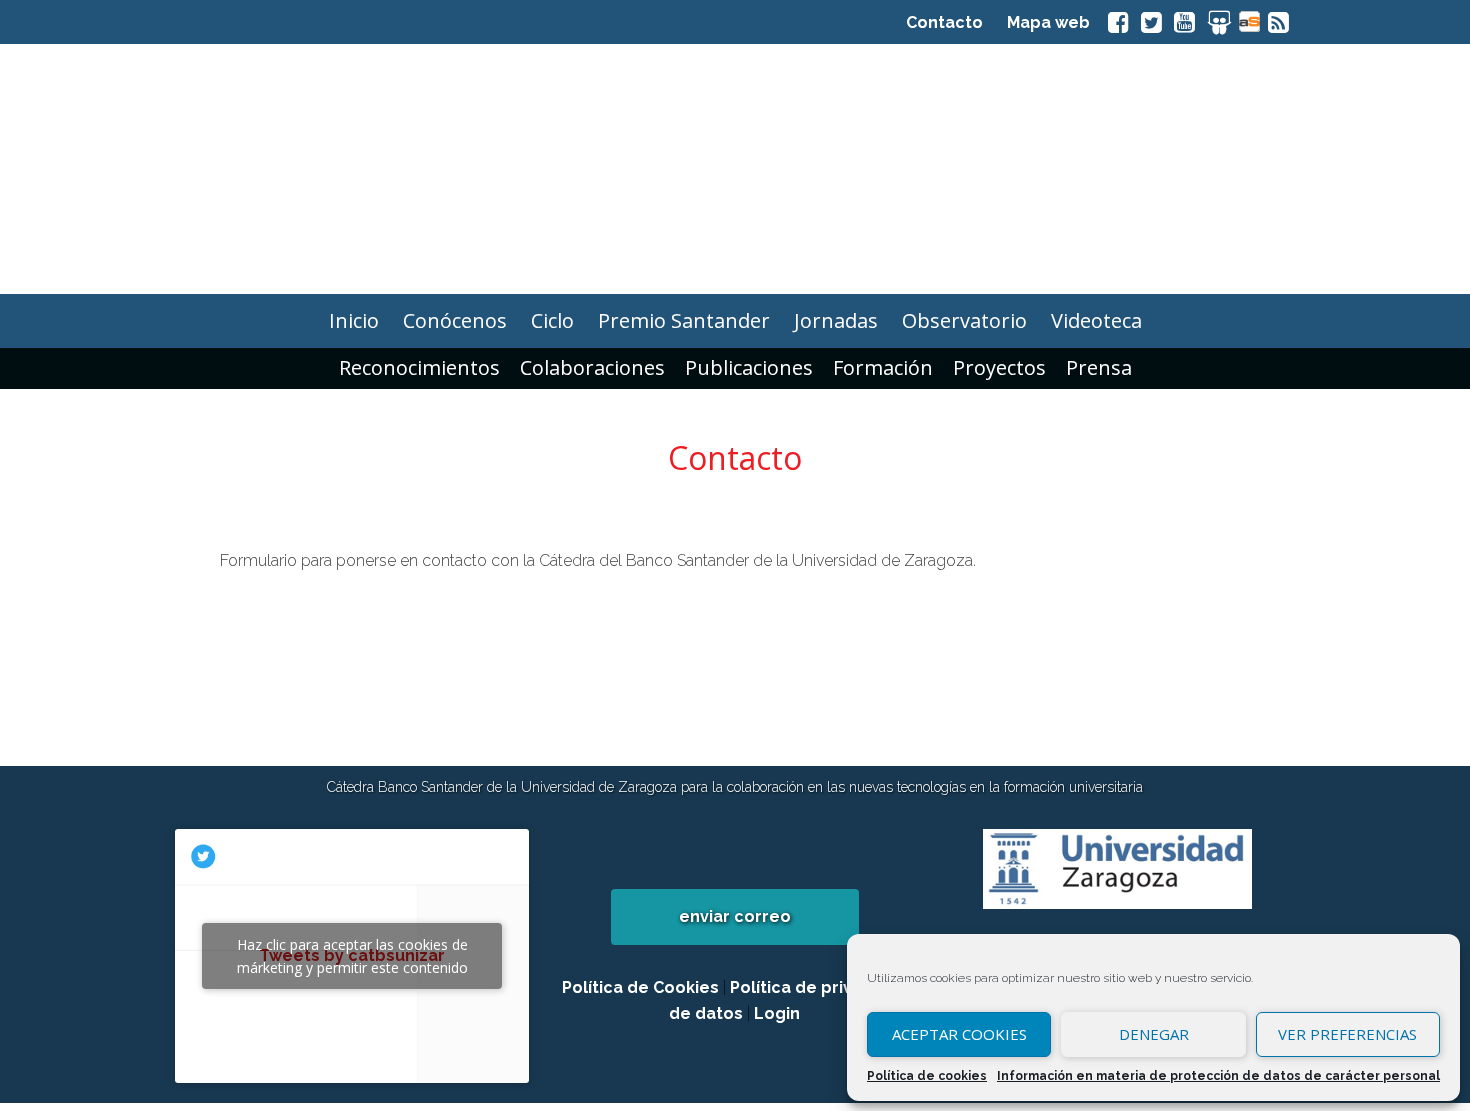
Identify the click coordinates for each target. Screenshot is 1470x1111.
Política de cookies (927, 1076)
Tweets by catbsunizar (352, 956)
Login (777, 1013)
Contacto (944, 22)
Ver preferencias (1347, 1034)
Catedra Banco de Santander (735, 169)
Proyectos (999, 367)
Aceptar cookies (959, 1034)
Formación (883, 367)
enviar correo (735, 916)
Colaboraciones (592, 367)
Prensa (1099, 367)
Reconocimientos (419, 367)
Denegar (1154, 1034)
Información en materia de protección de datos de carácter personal (1218, 1076)
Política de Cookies (640, 987)
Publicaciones (749, 367)
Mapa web (1048, 22)
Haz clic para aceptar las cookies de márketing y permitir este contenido (352, 956)
